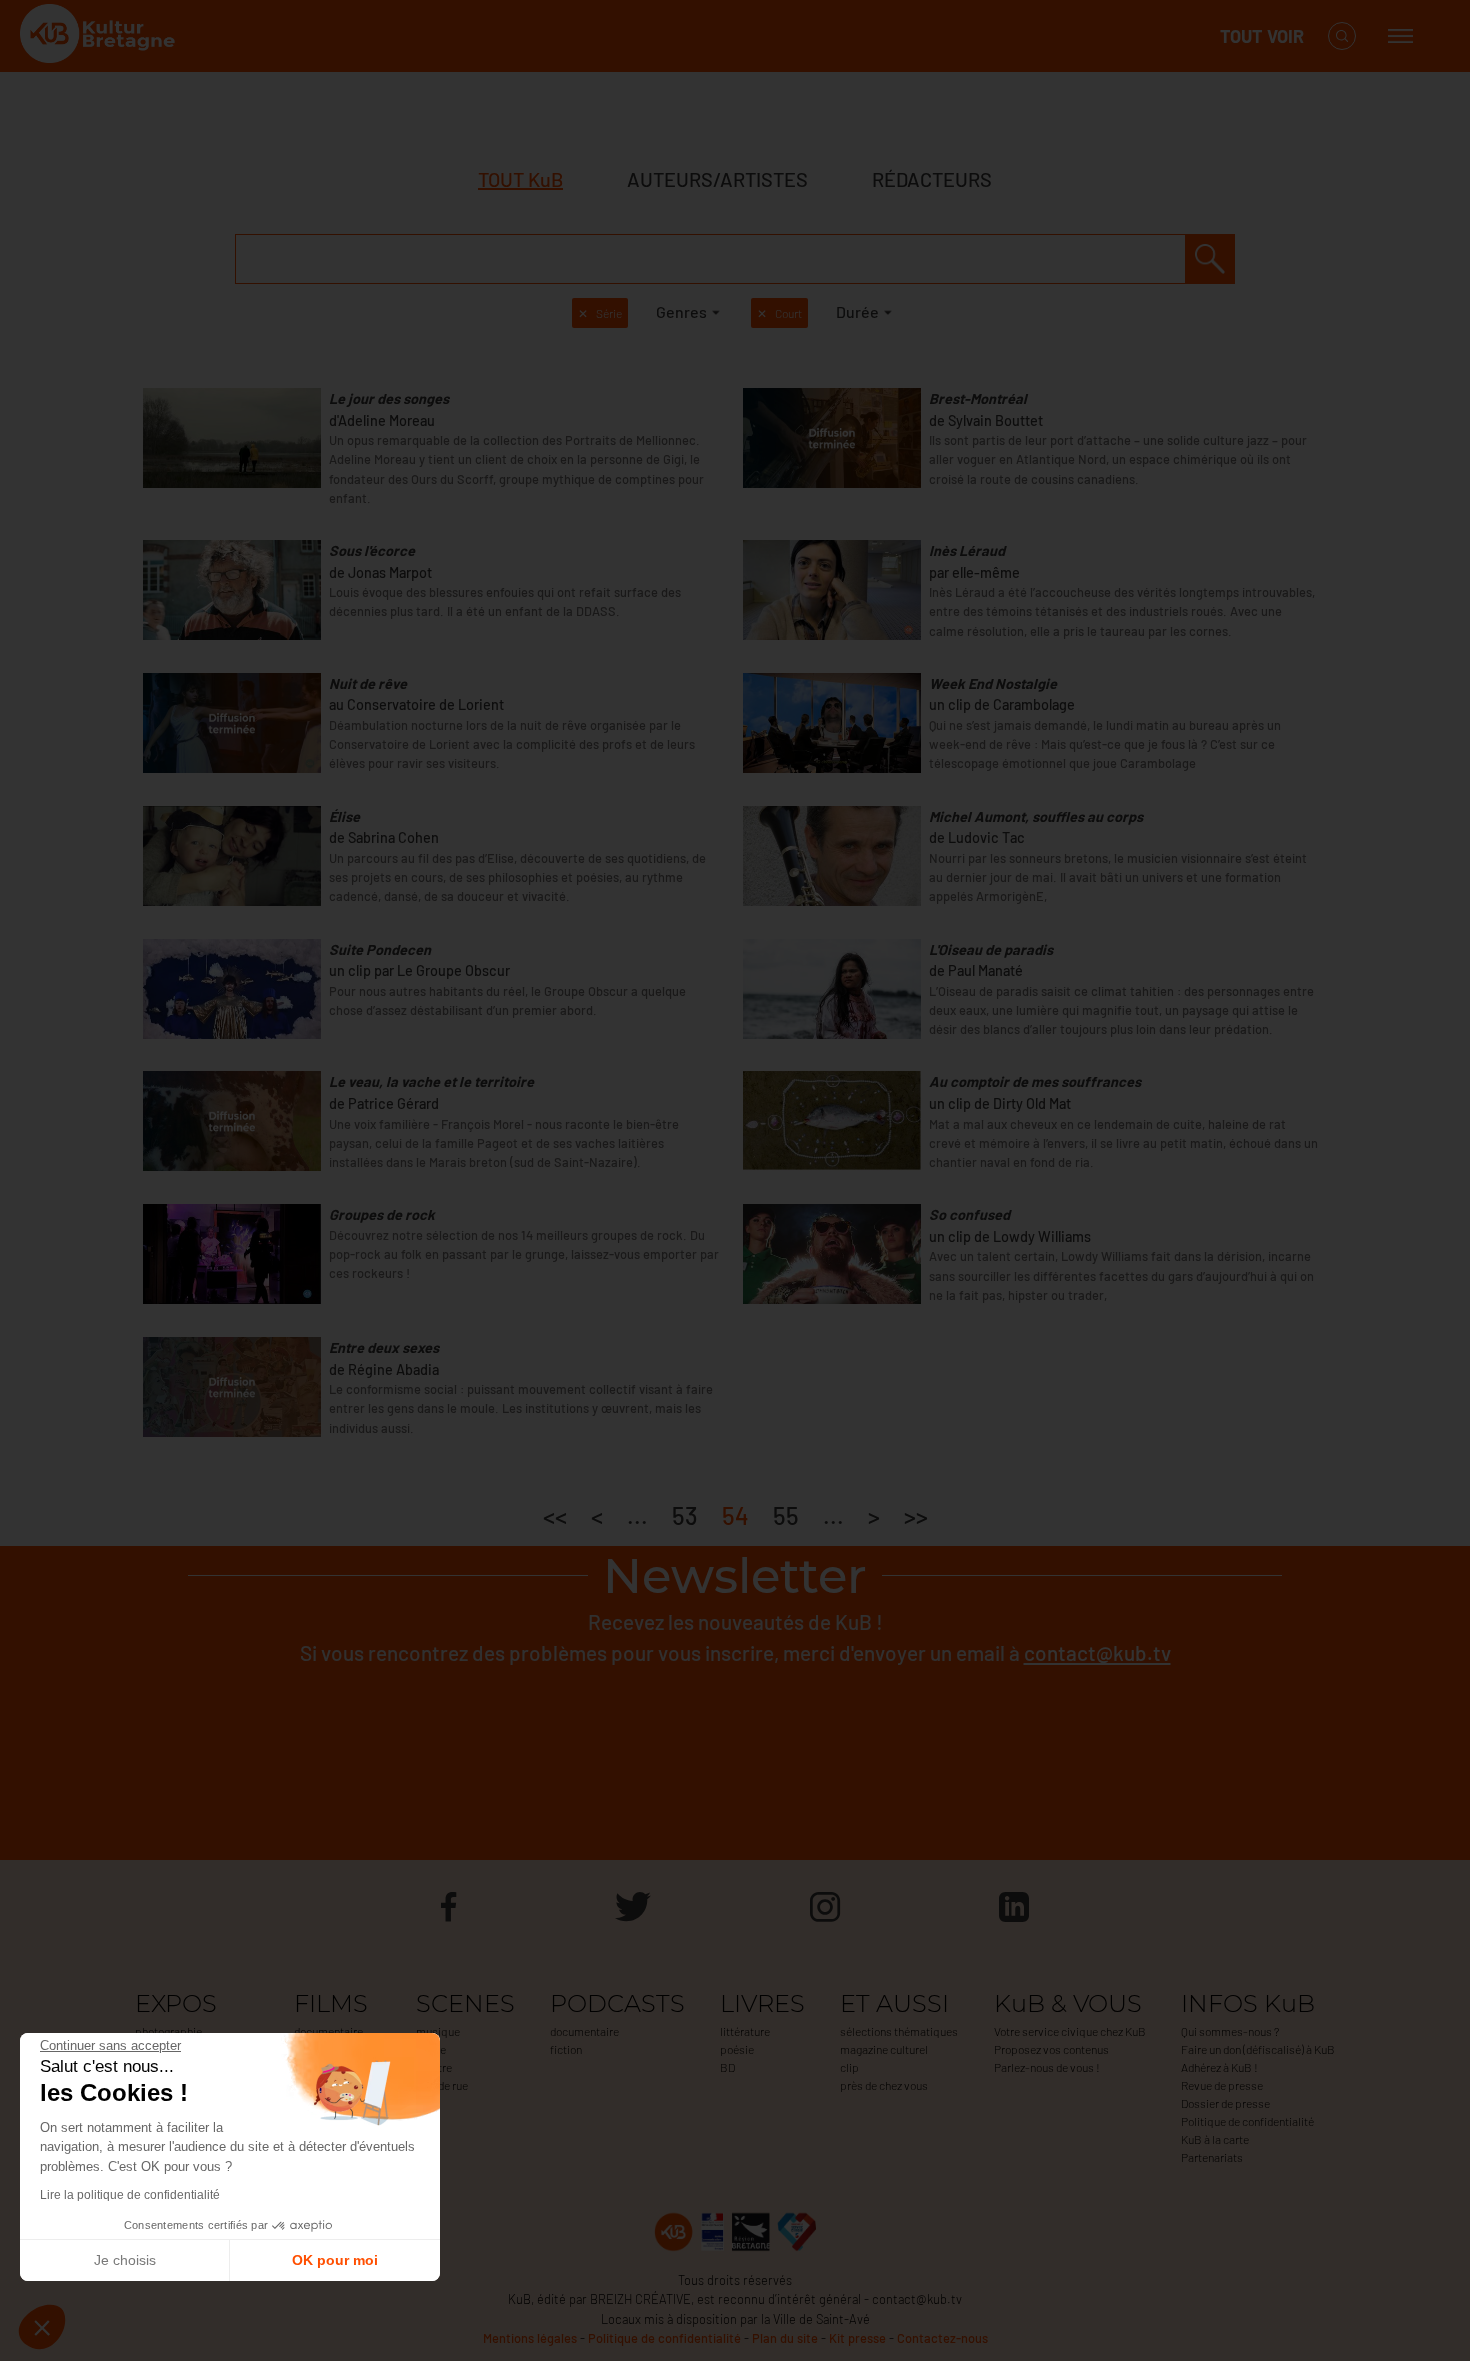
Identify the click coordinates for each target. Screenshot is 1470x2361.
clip (849, 2067)
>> (916, 1515)
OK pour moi (335, 2260)
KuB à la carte (1215, 2139)
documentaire (328, 2031)
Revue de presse (1222, 2085)
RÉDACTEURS (932, 179)
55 (786, 1515)
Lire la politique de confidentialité (130, 2195)
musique (438, 2031)
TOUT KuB (520, 179)
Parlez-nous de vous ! (1047, 2067)
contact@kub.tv (1097, 1652)
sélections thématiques (899, 2031)
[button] (42, 2327)
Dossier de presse (1225, 2103)
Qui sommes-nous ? (1230, 2031)
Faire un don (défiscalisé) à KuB (1258, 2049)
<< (555, 1515)
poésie (737, 2049)
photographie (168, 2031)
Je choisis (125, 2260)
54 (735, 1515)
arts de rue (442, 2085)
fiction (566, 2049)
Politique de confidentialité (1247, 2121)
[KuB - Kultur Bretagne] (100, 36)
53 (685, 1515)
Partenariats (1212, 2157)
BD (727, 2067)
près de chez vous (884, 2085)
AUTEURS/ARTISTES (717, 179)
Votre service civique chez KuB (1070, 2031)
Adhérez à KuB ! (1219, 2067)
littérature (745, 2031)
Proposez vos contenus (1051, 2049)
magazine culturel (884, 2049)
